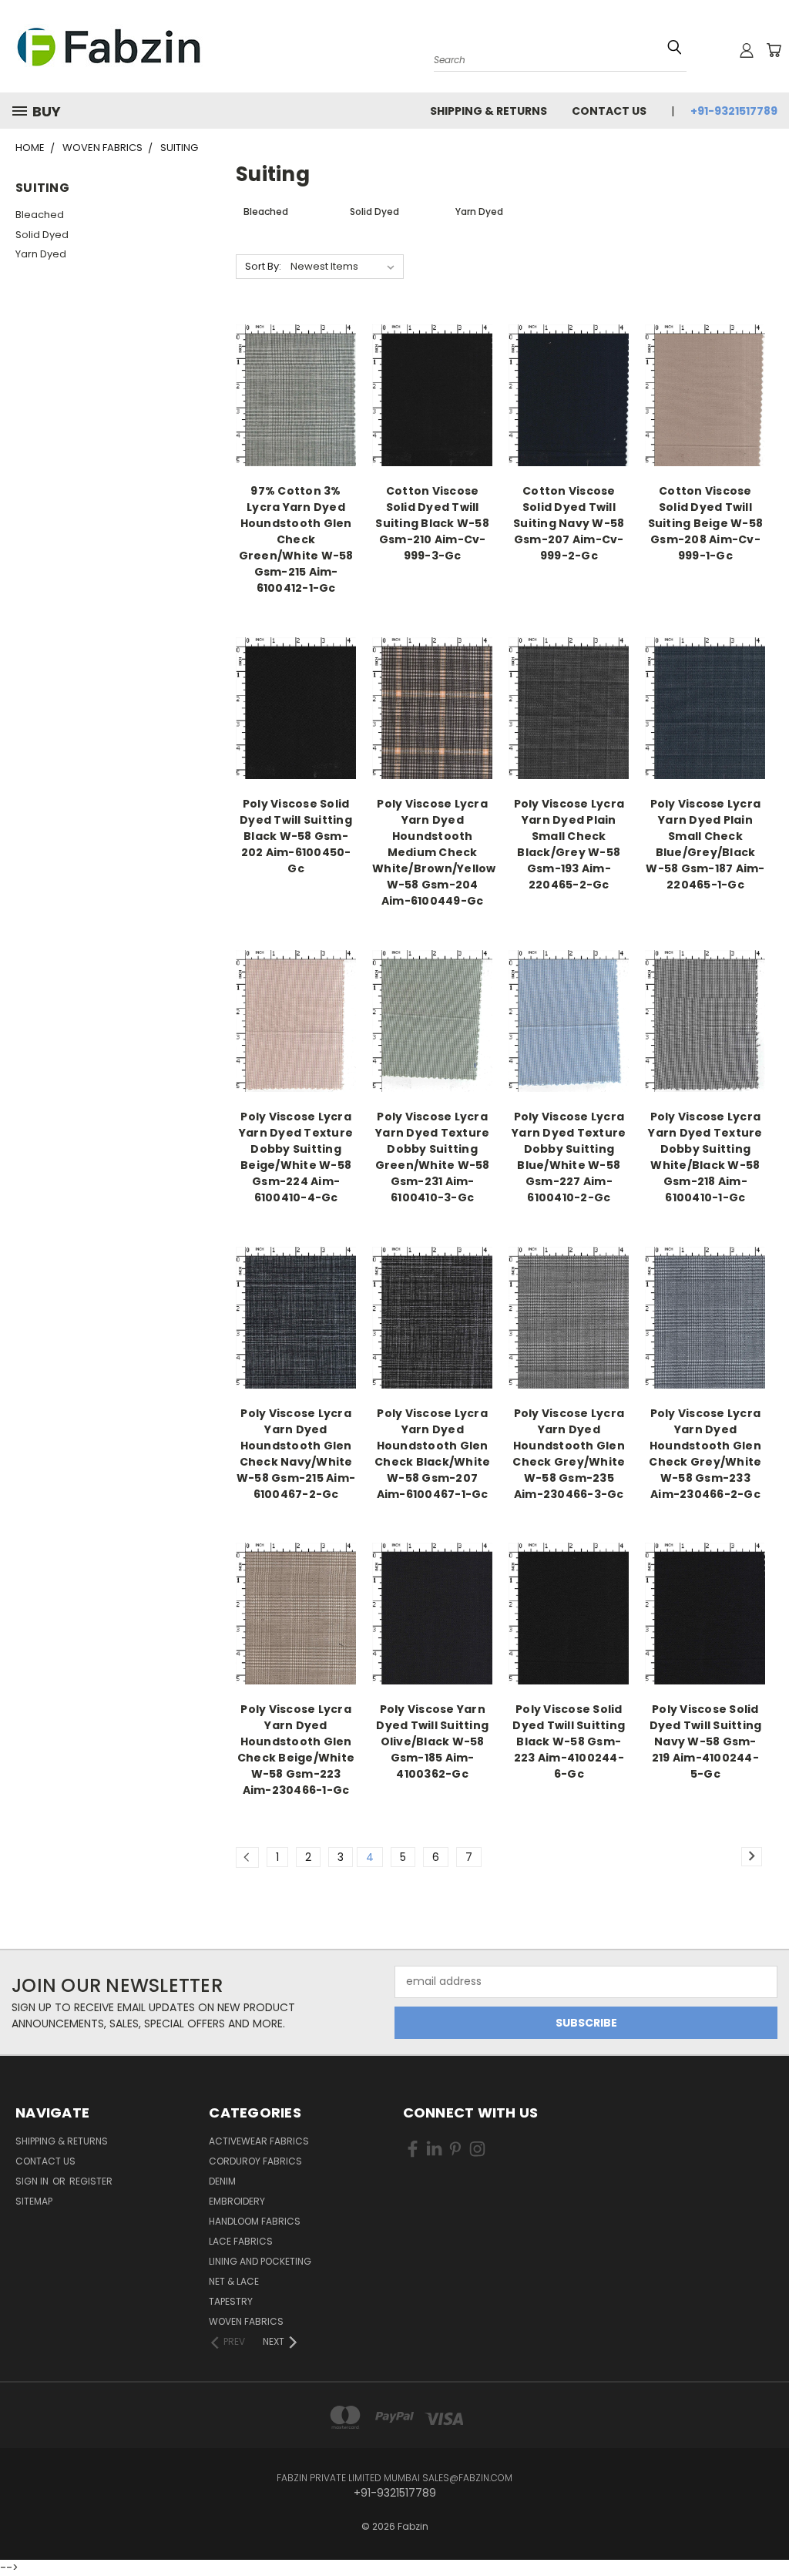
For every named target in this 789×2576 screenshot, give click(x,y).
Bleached (40, 215)
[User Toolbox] (747, 50)
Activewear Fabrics (259, 2141)
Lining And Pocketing (260, 2261)
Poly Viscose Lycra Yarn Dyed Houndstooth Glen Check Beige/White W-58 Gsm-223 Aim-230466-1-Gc (296, 1750)
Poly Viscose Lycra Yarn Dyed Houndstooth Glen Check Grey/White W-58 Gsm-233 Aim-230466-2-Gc (705, 1454)
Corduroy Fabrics (255, 2161)
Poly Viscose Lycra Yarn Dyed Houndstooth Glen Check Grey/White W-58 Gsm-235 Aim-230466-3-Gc (569, 1454)
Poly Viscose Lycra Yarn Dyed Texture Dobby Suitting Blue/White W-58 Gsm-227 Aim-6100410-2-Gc (569, 1157)
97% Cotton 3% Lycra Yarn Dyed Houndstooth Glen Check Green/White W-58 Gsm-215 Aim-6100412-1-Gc (296, 539)
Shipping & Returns (489, 111)
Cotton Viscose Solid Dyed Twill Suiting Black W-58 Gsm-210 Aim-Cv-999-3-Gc (432, 523)
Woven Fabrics (246, 2321)
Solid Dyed (42, 235)
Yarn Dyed (41, 254)
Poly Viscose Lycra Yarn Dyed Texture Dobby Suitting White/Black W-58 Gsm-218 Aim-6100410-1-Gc (705, 1157)
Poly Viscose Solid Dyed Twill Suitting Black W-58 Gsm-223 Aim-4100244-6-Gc (569, 1741)
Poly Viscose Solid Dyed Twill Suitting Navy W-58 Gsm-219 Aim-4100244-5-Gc (706, 1741)
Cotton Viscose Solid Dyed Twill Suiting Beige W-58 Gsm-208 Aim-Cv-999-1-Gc (706, 523)
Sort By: (263, 266)
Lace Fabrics (241, 2241)
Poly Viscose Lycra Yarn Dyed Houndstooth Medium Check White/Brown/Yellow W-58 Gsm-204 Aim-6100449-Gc (434, 852)
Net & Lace (234, 2281)
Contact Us (609, 111)
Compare (291, 394)
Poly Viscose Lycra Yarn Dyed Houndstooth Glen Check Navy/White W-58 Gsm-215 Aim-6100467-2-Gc (296, 1454)
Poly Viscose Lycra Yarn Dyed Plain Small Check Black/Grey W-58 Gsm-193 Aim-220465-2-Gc (569, 844)
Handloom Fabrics (255, 2221)
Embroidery (237, 2201)
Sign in (33, 2181)
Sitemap (34, 2201)
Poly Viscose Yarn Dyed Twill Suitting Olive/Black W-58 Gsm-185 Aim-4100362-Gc (432, 1741)
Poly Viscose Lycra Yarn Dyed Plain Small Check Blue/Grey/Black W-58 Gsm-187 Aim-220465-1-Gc (705, 844)
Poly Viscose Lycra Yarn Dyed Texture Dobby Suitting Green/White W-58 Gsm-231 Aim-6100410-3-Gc (433, 1157)
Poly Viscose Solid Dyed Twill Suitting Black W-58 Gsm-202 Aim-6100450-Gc (296, 836)
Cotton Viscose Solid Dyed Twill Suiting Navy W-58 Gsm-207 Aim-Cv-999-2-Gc (569, 523)
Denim (222, 2181)
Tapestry (231, 2301)
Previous (765, 2516)
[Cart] (774, 50)
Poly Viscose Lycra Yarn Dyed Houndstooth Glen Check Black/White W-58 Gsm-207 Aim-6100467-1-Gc (432, 1454)
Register (91, 2181)
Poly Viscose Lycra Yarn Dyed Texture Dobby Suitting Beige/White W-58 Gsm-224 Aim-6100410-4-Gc (296, 1157)
